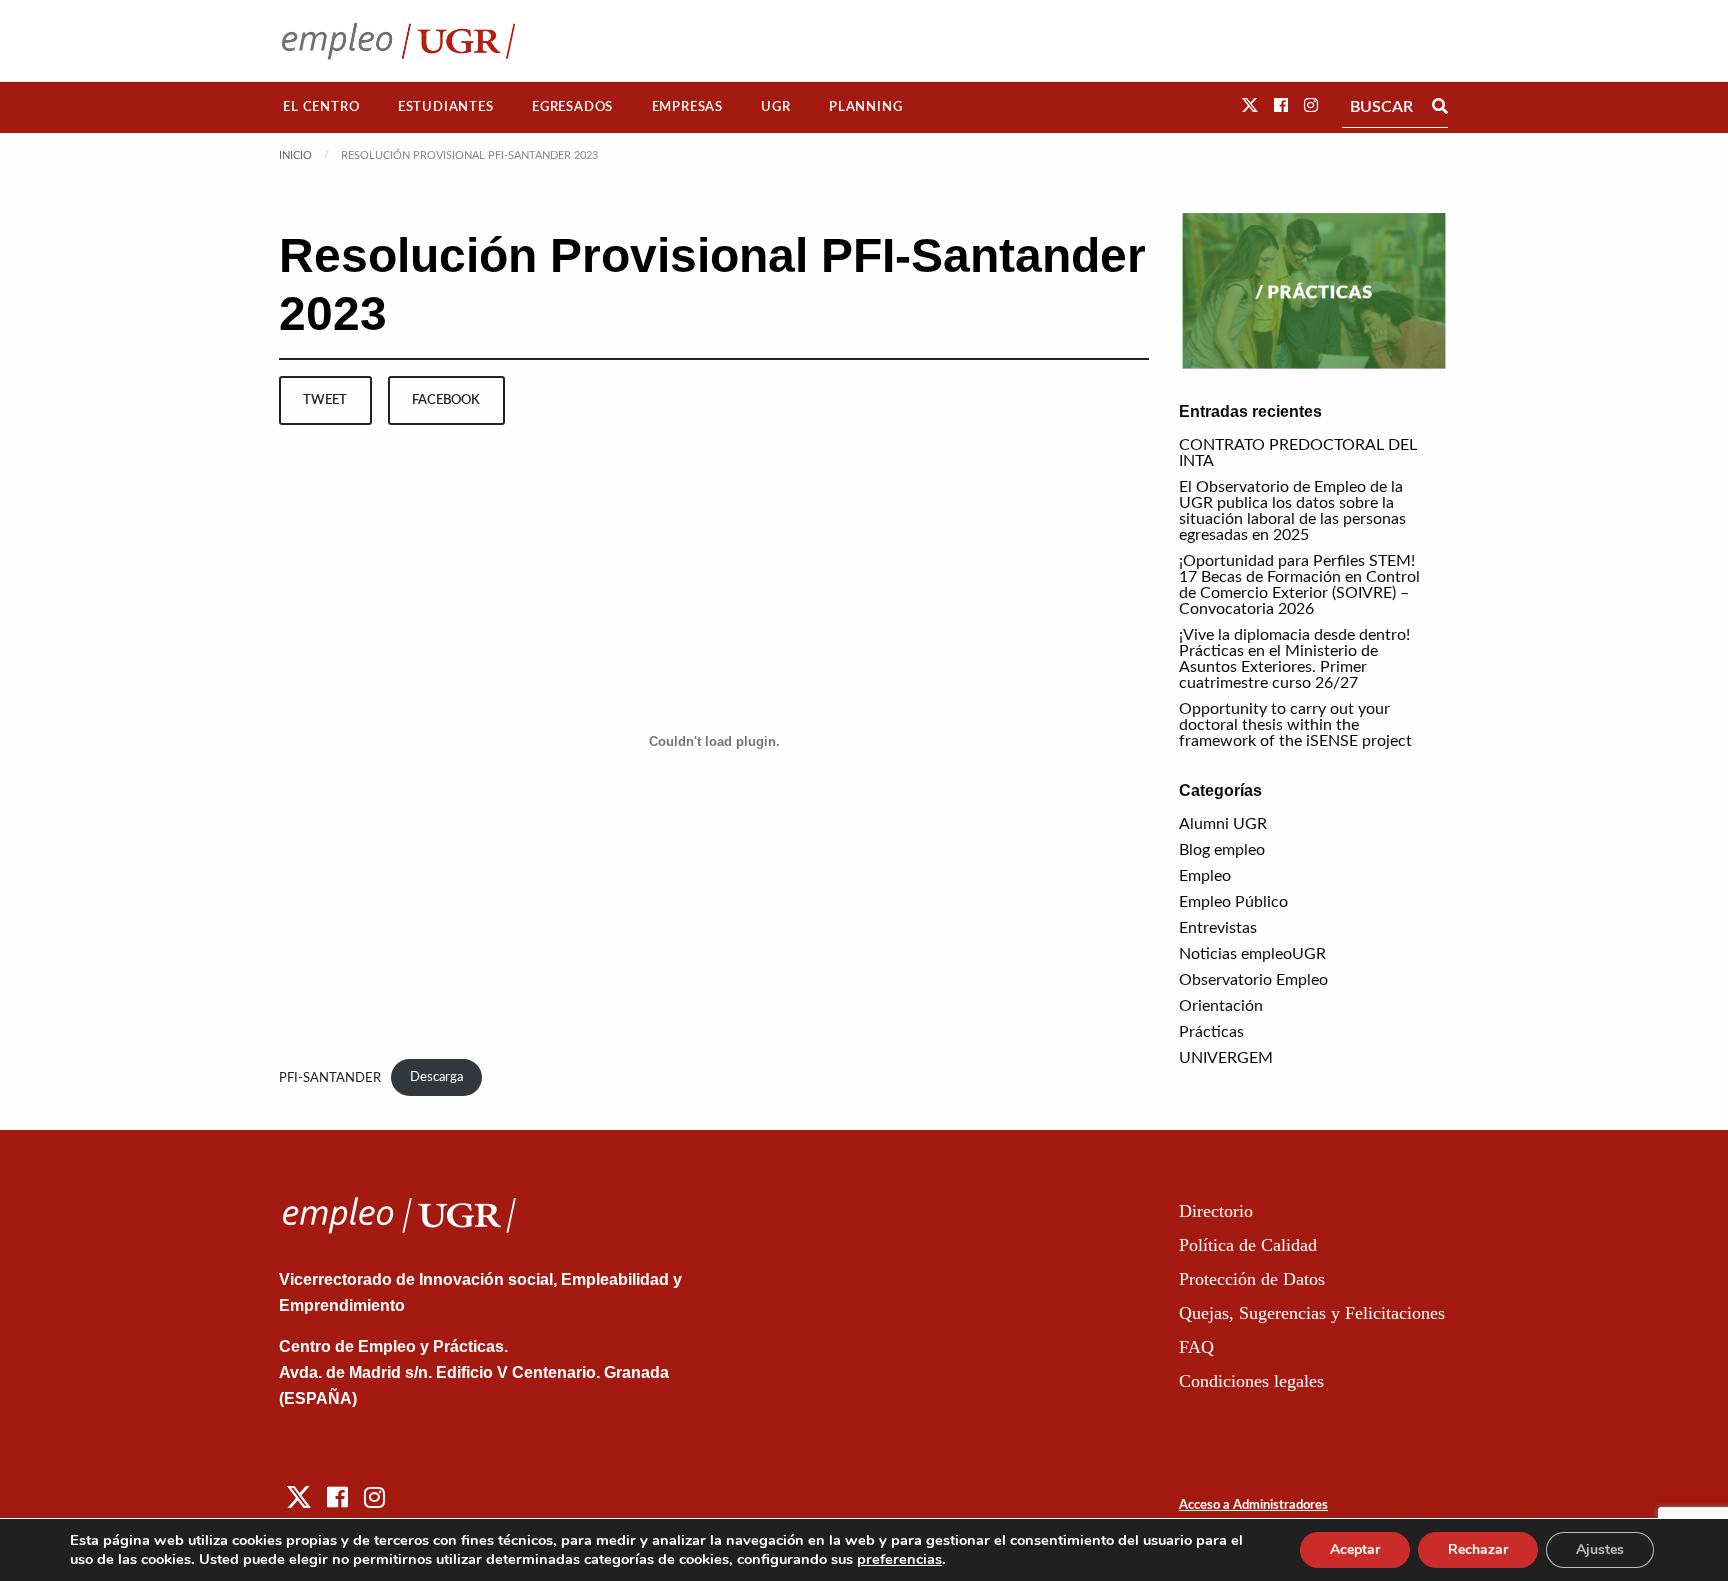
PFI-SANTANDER (330, 1077)
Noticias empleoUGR (1252, 954)
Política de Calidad (1248, 1245)
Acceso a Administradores (1253, 1505)
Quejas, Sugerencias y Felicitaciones (1312, 1313)
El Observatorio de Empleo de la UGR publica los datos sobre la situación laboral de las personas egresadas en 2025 (1292, 511)
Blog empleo (1222, 850)
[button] (1250, 106)
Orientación (1221, 1006)
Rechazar (1478, 1549)
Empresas (687, 107)
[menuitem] (321, 107)
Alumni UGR (1223, 824)
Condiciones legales (1251, 1381)
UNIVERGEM (1226, 1058)
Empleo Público (1233, 902)
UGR (775, 107)
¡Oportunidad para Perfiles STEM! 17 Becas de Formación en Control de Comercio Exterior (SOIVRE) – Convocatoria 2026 (1299, 585)
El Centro (321, 107)
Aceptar (1355, 1549)
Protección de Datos (1252, 1279)
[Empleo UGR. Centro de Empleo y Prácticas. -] (398, 40)
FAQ (1196, 1347)
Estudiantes (446, 107)
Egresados (572, 107)
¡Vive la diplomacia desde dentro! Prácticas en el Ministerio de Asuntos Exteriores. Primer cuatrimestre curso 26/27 (1294, 659)
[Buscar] (1440, 107)
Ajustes (1600, 1549)
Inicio (295, 155)
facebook (446, 400)
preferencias (899, 1559)
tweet (325, 400)
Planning (865, 107)
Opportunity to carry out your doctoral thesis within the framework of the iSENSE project (1295, 725)
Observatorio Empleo (1253, 980)
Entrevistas (1218, 928)
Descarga (436, 1077)
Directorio (1216, 1211)
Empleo (1205, 876)
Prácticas (1211, 1032)
